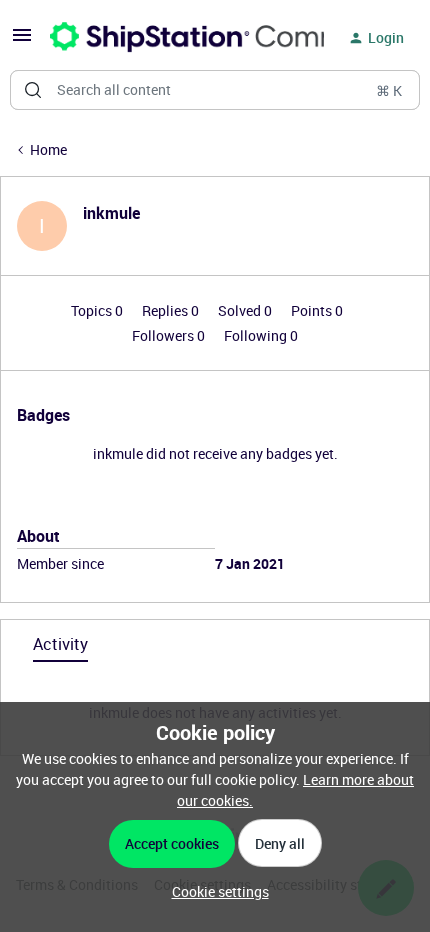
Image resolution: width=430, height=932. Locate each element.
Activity (60, 644)
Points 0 (317, 310)
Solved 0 (246, 310)
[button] (22, 41)
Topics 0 (98, 310)
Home (48, 149)
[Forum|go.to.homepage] (175, 38)
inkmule (111, 213)
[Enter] (33, 90)
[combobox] (215, 90)
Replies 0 (172, 310)
